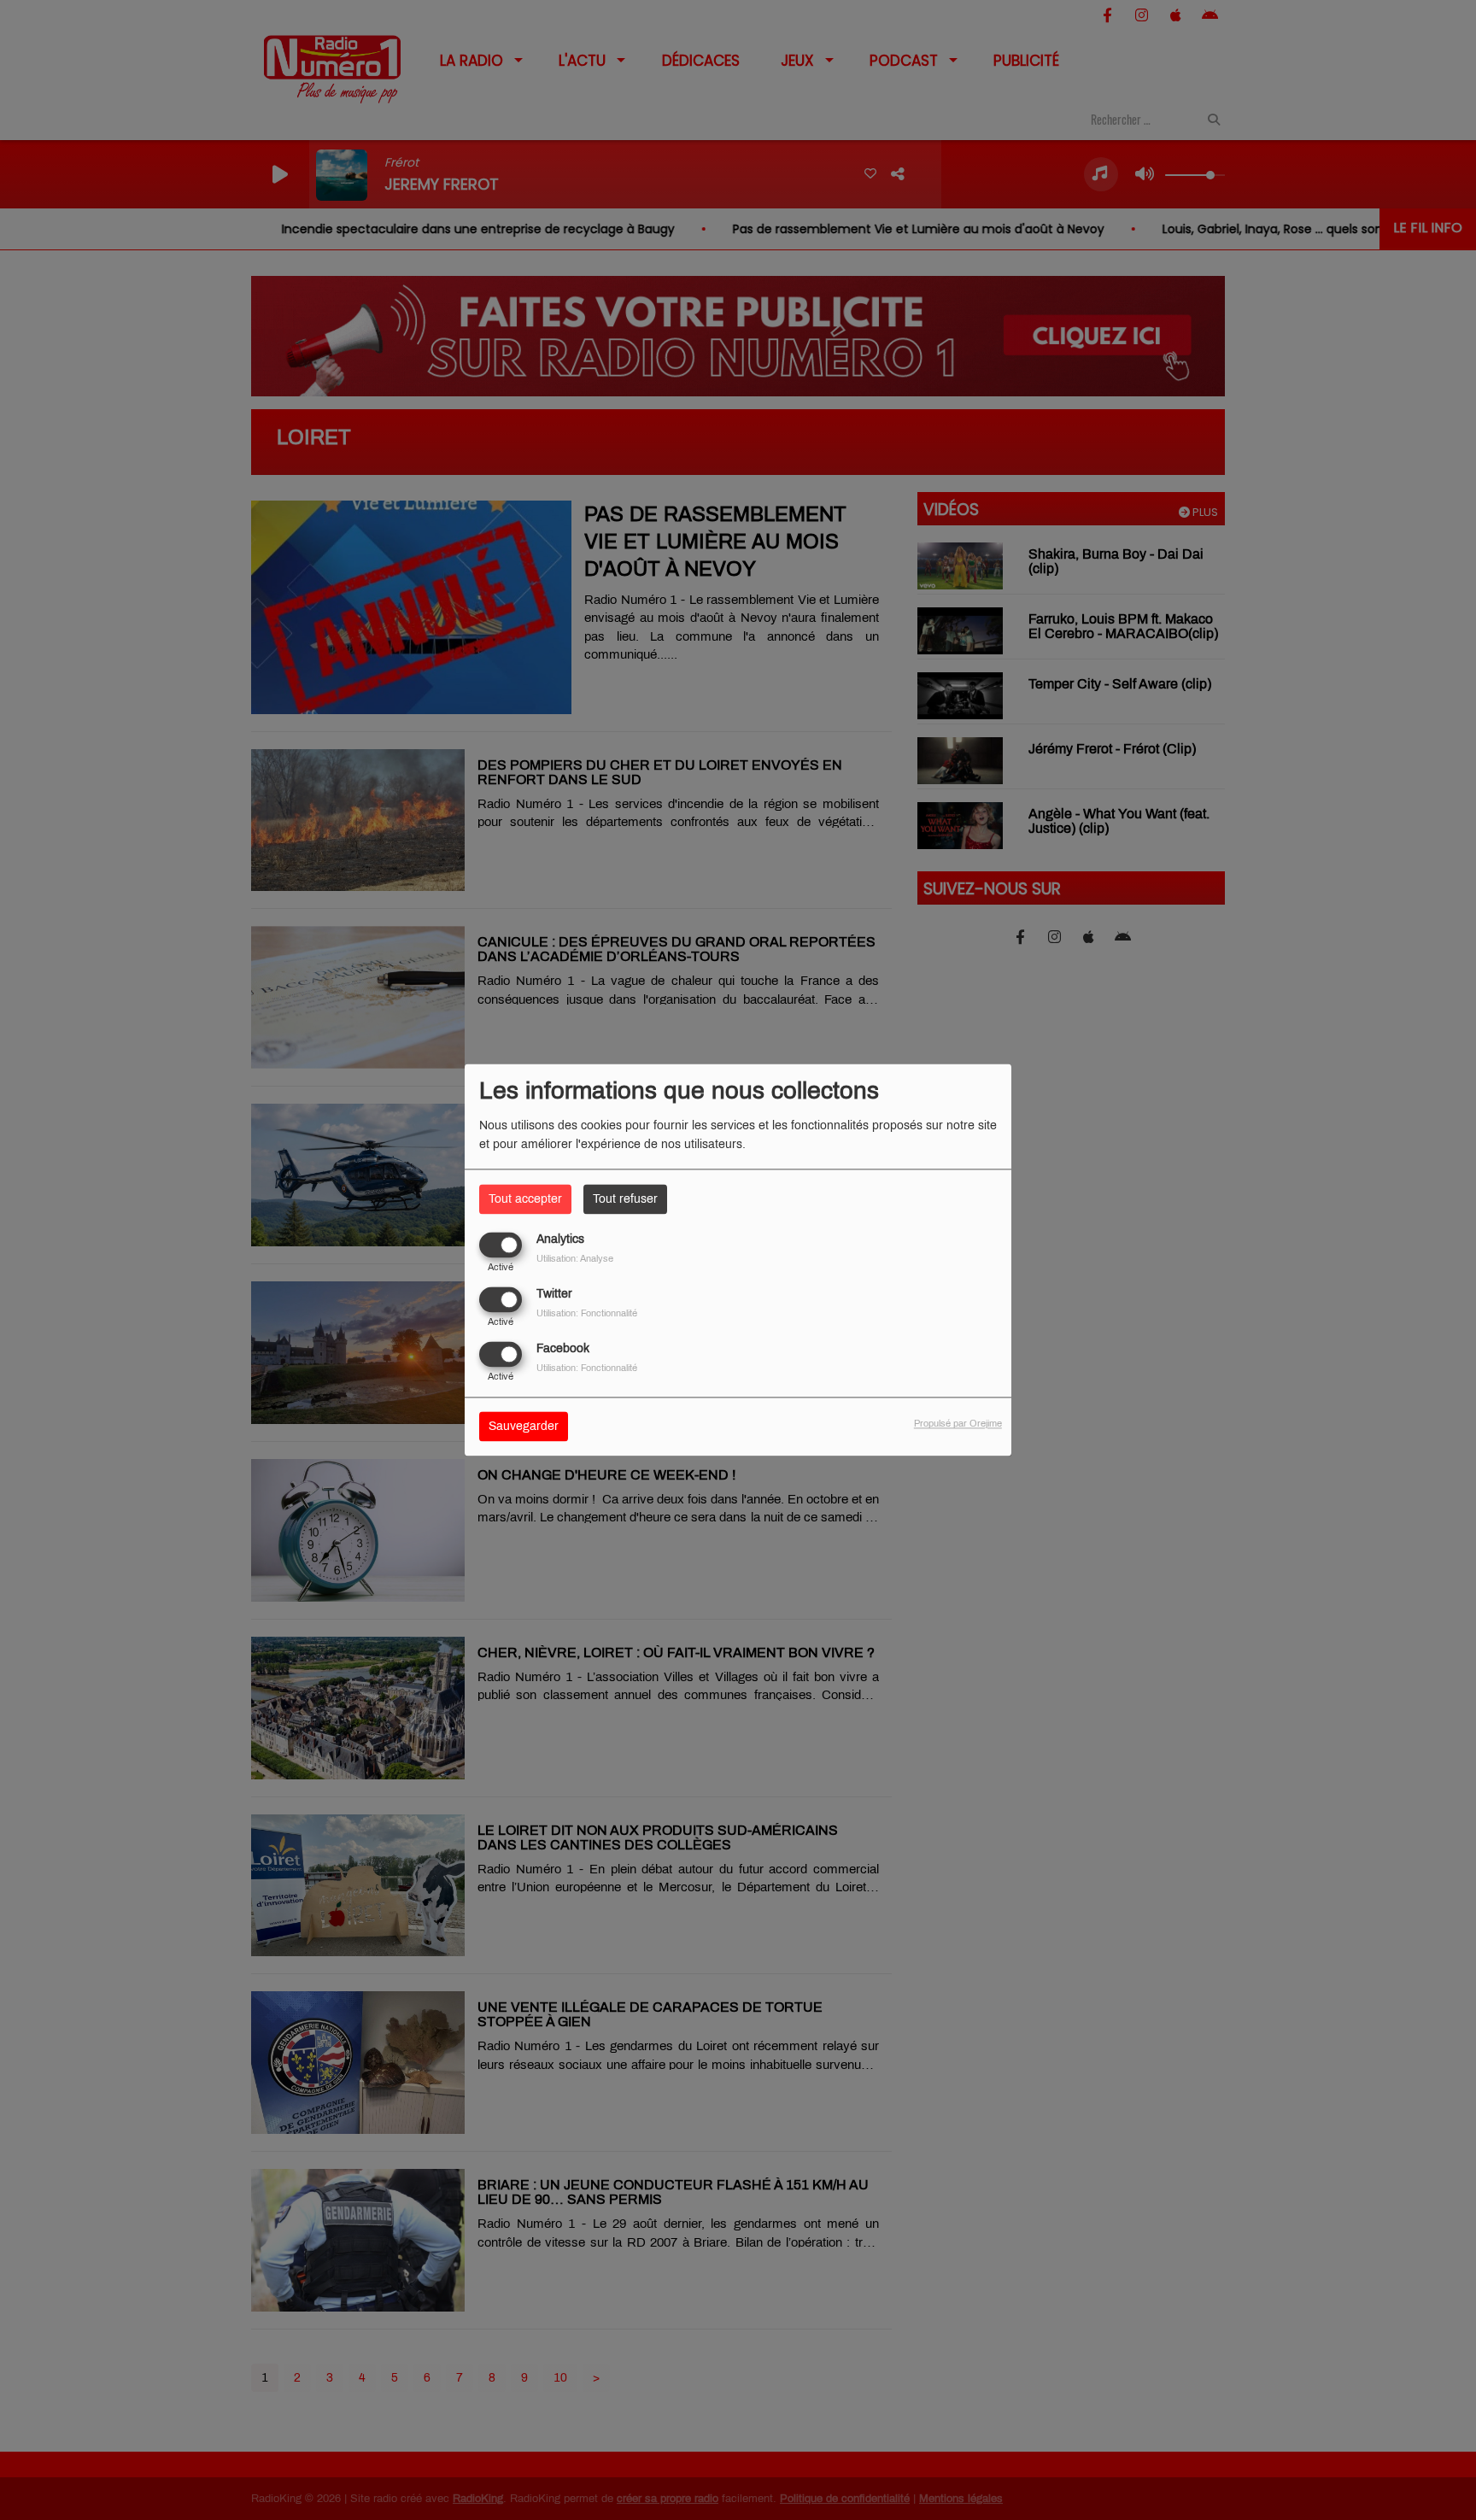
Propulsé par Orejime (958, 1424)
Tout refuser (625, 1199)
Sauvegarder (524, 1427)
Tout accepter (525, 1199)
